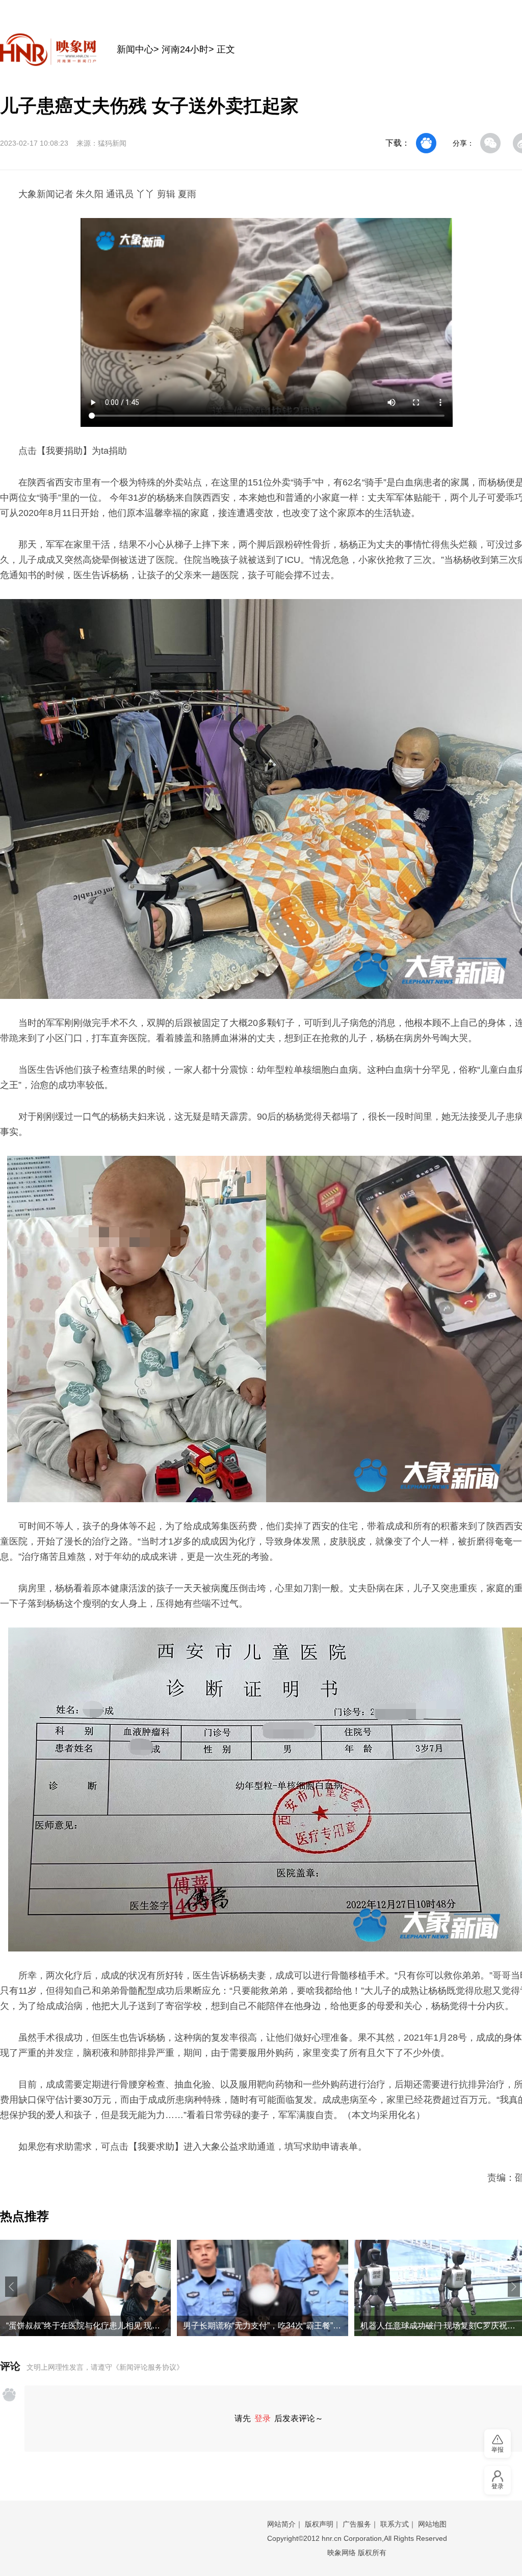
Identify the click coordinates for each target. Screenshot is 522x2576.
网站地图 (432, 2524)
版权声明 (319, 2524)
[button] (11, 2287)
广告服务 (357, 2524)
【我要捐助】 (64, 451)
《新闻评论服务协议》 (148, 2367)
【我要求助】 (156, 2147)
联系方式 (395, 2524)
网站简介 (281, 2524)
